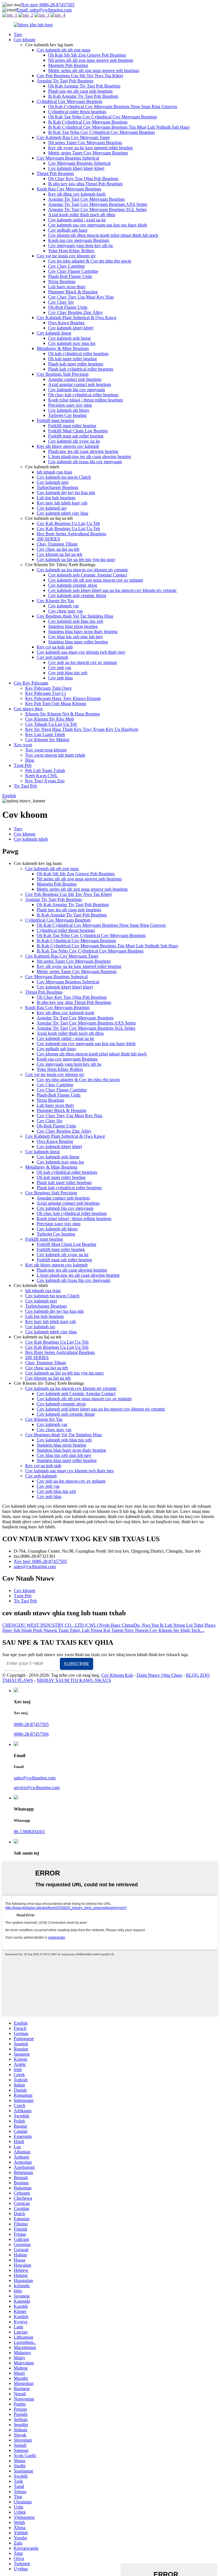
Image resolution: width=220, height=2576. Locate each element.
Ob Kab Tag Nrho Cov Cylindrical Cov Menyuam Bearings (103, 117)
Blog (30, 760)
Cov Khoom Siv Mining (47, 740)
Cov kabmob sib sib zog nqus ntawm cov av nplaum (96, 580)
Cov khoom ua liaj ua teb (59, 554)
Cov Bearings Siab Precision (63, 374)
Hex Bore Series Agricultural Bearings (71, 534)
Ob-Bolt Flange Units (68, 307)
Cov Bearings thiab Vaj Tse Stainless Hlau (75, 616)
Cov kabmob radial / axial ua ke (77, 220)
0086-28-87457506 (31, 1734)
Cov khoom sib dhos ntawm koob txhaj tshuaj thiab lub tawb (103, 235)
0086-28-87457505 (31, 1724)
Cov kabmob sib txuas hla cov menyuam (85, 462)
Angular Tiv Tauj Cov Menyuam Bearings (87, 199)
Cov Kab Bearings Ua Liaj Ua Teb (68, 523)
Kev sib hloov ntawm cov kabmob (68, 446)
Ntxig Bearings (62, 282)
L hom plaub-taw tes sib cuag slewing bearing (90, 456)
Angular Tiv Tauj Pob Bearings (65, 81)
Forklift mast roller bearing (72, 426)
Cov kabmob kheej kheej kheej (76, 168)
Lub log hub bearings (56, 498)
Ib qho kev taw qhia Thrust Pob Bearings (85, 184)
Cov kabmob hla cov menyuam (76, 390)
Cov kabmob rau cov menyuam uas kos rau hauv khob (98, 225)
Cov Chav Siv (61, 302)
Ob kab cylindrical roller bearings (78, 354)
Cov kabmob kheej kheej (71, 328)
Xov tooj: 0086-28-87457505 (48, 5)
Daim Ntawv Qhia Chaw (159, 1675)
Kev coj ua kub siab (55, 647)
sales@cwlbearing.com (35, 1567)
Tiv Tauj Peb (25, 786)
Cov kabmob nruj (53, 482)
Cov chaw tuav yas (65, 611)
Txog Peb (23, 765)
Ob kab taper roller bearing (72, 359)
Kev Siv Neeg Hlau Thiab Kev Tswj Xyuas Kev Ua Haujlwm (82, 729)
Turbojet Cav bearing (67, 415)
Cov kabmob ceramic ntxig (73, 585)
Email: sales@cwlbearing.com (44, 10)
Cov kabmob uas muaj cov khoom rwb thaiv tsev (81, 652)
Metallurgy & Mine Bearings (63, 348)
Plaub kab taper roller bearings (76, 364)
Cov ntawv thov (28, 709)
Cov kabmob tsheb (31, 839)
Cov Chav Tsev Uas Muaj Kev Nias (81, 297)
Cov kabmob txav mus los (72, 343)
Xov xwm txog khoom (46, 750)
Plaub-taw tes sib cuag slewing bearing (83, 451)
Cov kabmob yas (63, 606)
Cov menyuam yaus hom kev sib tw (81, 245)
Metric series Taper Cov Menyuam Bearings (88, 153)
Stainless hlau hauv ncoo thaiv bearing (83, 631)
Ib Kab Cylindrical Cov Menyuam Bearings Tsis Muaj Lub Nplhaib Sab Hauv (119, 127)
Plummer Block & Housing (73, 292)
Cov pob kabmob (52, 657)
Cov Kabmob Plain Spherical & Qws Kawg (76, 318)
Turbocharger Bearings (57, 487)
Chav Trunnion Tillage (57, 544)
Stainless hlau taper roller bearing (78, 642)
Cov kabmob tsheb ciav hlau (62, 513)
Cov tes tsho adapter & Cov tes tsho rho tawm (90, 261)
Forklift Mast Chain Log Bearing (78, 431)
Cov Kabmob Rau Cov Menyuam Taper (73, 137)
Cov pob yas (60, 668)
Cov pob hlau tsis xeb (68, 673)
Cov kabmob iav (52, 508)
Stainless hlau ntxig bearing (73, 626)
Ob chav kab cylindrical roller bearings (83, 395)
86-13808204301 (29, 1832)
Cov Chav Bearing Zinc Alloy (75, 312)
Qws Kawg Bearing (66, 323)
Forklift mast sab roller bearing (76, 436)
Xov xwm (23, 745)
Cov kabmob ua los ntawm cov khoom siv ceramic (82, 570)
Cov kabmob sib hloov (69, 410)
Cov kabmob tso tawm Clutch (64, 477)
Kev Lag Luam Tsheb (45, 734)
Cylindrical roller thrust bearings (77, 112)
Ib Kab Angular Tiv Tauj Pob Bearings (83, 96)
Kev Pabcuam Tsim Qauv (49, 688)
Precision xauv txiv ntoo (70, 405)
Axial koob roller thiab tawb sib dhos (82, 215)
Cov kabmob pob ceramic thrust (77, 595)
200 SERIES (48, 539)
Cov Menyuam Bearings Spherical (68, 158)
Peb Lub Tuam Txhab (45, 770)
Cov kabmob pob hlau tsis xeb (76, 621)
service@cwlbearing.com (37, 1788)
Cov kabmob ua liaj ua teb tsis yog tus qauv (76, 559)
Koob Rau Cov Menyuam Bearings (69, 189)
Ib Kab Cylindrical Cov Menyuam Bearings (88, 122)
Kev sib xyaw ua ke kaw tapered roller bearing (90, 148)
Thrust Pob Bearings (55, 173)
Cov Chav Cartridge (66, 266)
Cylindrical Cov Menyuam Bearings (69, 101)
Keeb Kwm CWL (42, 776)
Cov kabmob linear (54, 333)
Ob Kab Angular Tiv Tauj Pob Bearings (84, 86)
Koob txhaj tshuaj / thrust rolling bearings (86, 400)
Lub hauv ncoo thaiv (67, 287)
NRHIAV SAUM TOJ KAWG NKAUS (74, 1680)
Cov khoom (24, 40)
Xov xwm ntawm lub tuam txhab (55, 755)
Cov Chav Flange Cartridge (73, 271)
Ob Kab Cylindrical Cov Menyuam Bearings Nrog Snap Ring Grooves (113, 107)
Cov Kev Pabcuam (31, 683)
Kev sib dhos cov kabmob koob (77, 194)
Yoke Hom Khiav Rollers (71, 251)
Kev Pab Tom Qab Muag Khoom (56, 704)
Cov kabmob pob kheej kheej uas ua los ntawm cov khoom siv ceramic (112, 590)
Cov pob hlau (60, 678)
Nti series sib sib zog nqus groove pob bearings (91, 60)
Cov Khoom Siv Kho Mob (50, 719)
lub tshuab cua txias (54, 472)
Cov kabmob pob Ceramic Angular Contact (88, 575)
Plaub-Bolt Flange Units (70, 276)
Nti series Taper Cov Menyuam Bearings (85, 143)
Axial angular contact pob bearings (80, 384)
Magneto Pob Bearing (68, 65)
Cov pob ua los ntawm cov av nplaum (82, 662)
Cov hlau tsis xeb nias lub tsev (75, 637)
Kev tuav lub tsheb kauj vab (62, 503)
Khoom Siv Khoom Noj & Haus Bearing (62, 714)
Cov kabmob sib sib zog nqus (63, 50)
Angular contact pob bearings (75, 379)
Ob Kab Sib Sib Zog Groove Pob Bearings (87, 55)
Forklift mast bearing (55, 420)
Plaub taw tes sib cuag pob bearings (80, 91)
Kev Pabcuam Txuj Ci (46, 693)
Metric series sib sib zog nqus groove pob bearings (94, 70)
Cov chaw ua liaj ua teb (58, 549)
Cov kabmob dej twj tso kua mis (66, 493)
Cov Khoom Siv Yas (55, 601)
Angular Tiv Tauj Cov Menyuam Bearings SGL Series (97, 209)
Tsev (18, 34)
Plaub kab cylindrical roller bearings (81, 369)
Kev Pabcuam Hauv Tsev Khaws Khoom (63, 698)
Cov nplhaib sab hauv (68, 230)
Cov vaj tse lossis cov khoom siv (66, 256)
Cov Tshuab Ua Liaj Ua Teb (51, 724)
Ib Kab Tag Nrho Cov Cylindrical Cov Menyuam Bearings (102, 132)
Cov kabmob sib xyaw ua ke (74, 441)
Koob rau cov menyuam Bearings (79, 240)
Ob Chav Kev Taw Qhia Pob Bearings (83, 179)
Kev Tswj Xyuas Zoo (45, 781)
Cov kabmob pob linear (69, 338)
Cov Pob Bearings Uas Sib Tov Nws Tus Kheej (80, 76)
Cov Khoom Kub (117, 1675)
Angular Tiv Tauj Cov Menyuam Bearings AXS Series (98, 204)
